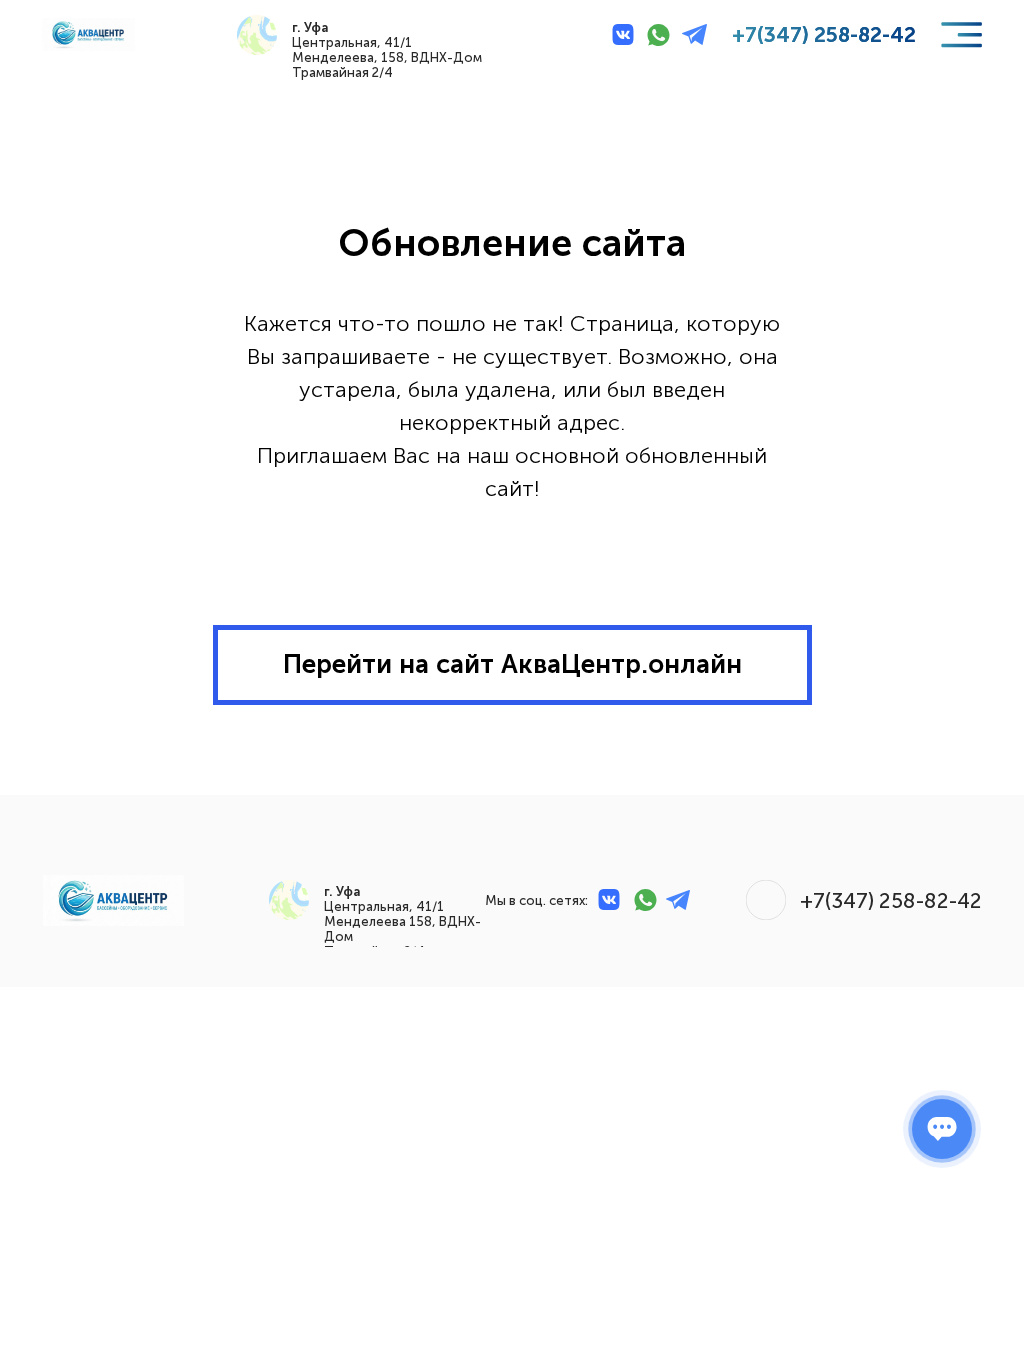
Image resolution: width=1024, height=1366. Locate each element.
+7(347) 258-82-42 (824, 34)
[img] (88, 34)
